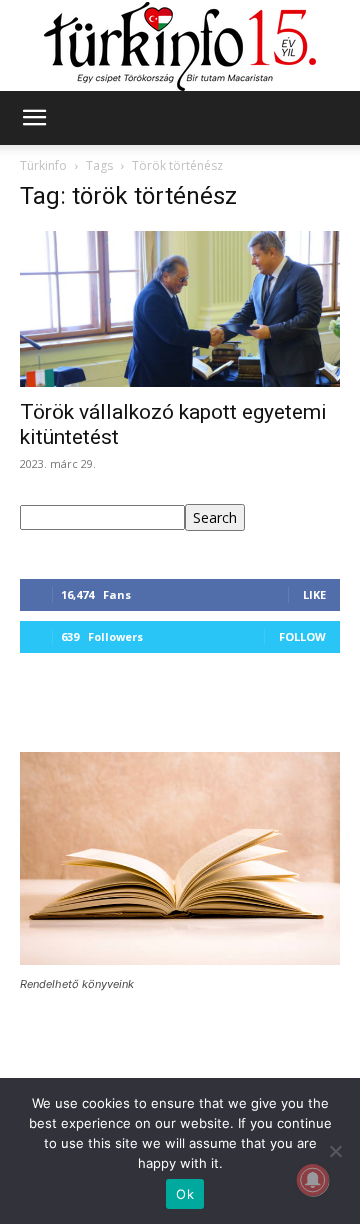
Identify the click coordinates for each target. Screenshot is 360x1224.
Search (215, 517)
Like (314, 594)
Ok (185, 1194)
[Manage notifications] (313, 1180)
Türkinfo (43, 165)
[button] (34, 118)
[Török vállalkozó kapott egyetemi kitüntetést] (180, 309)
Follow (302, 636)
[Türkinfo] (180, 46)
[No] (335, 1151)
